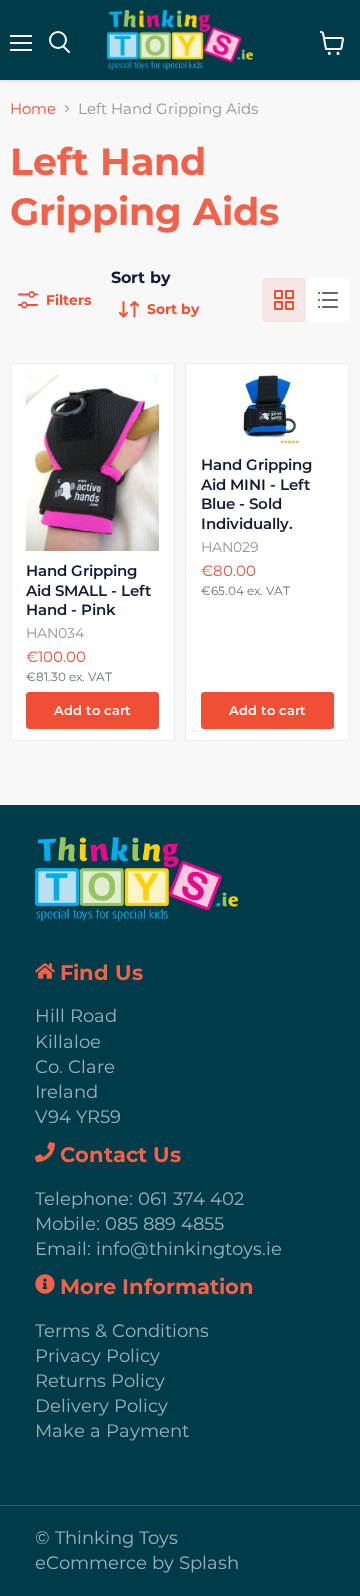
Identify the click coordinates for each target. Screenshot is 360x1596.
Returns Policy (100, 1381)
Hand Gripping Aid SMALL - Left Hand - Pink (88, 590)
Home (33, 108)
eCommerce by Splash (137, 1563)
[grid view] (284, 300)
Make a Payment (112, 1431)
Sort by (141, 278)
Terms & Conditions (122, 1331)
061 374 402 (191, 1199)
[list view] (328, 300)
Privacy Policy (97, 1356)
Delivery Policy (101, 1406)
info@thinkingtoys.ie (189, 1249)
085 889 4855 (164, 1224)
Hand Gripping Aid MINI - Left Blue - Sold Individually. (256, 494)
